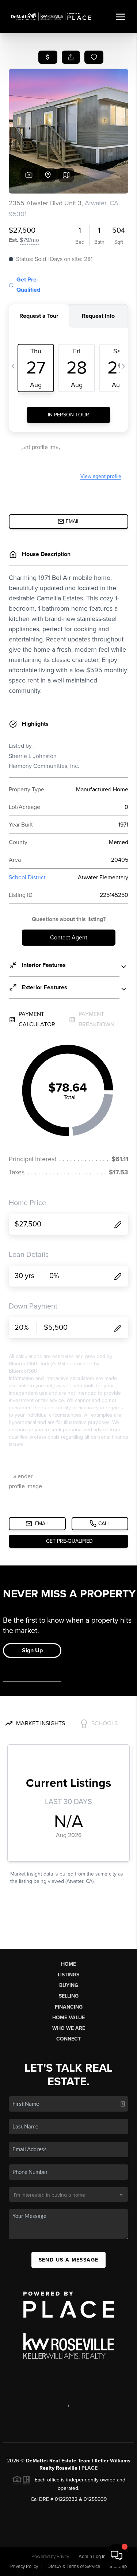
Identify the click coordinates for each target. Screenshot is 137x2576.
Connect (68, 2039)
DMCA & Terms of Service (74, 2566)
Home (68, 1964)
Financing (69, 2007)
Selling (69, 1996)
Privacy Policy (24, 2566)
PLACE (90, 2468)
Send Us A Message (69, 2260)
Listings (68, 1975)
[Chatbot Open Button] (117, 2555)
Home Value (68, 2018)
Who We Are (69, 2028)
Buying (69, 1985)
